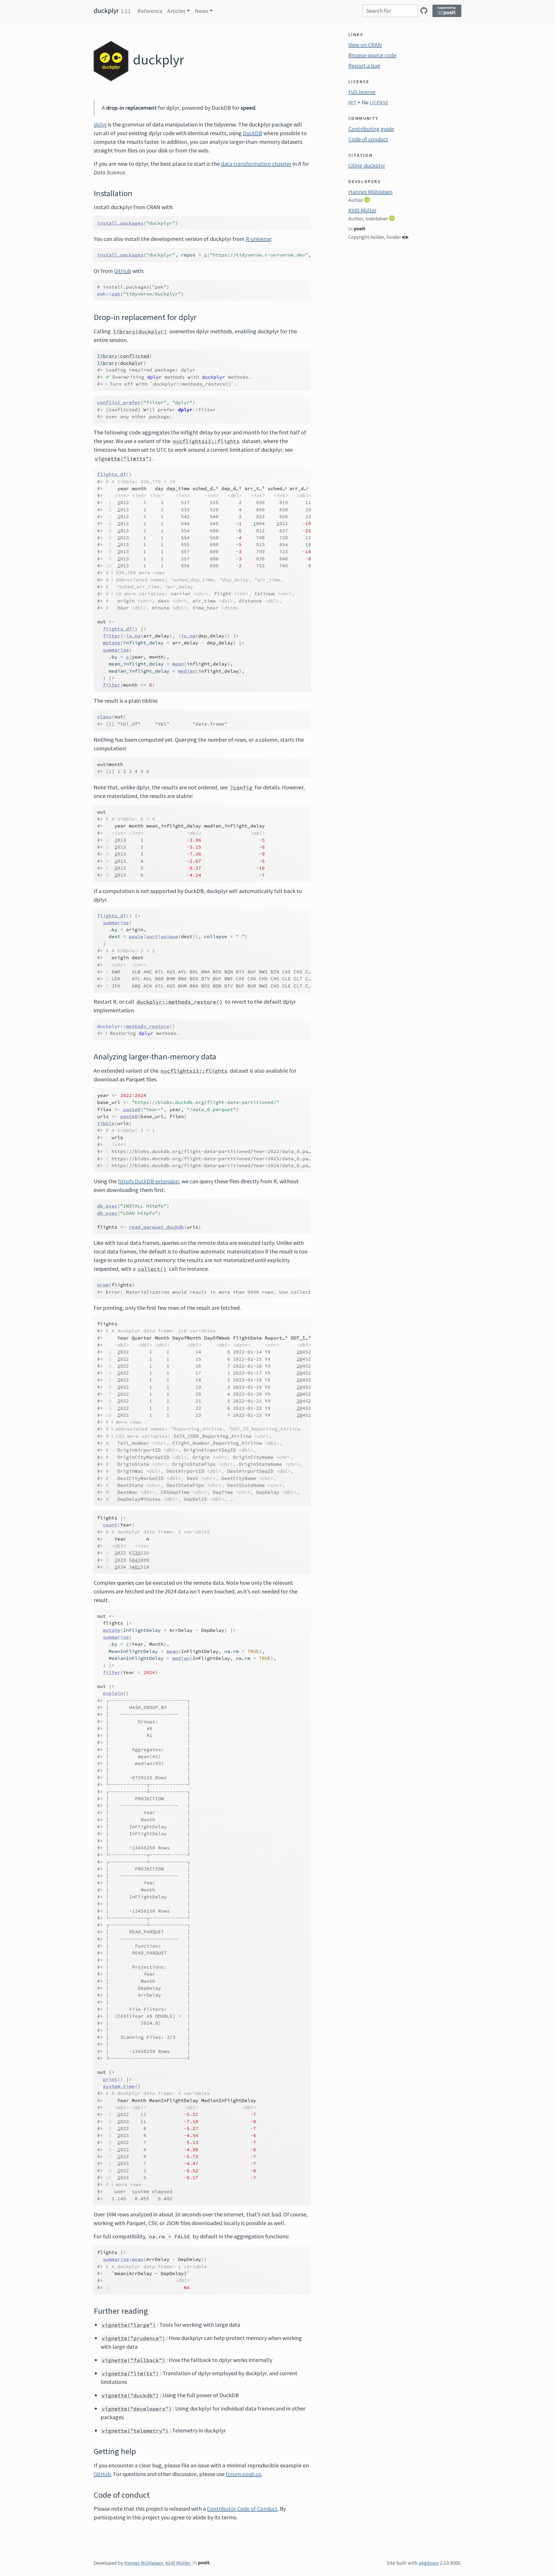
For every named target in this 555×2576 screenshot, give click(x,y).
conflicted (135, 356)
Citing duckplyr (367, 165)
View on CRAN (365, 45)
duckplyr (106, 11)
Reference (150, 11)
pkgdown (429, 2563)
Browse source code (372, 55)
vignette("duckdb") (130, 2395)
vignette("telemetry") (135, 2431)
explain (113, 1693)
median (187, 671)
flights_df (112, 474)
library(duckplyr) (140, 332)
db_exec (107, 1206)
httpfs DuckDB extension (148, 1181)
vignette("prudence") (134, 2338)
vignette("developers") (137, 2409)
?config (241, 788)
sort (152, 936)
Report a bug (364, 65)
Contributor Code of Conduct (242, 2509)
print (110, 2079)
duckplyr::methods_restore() (180, 1002)
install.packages (120, 223)
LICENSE (379, 103)
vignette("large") (129, 2325)
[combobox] (390, 11)
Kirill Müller (362, 210)
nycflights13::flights (206, 441)
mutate (112, 643)
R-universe (258, 239)
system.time (119, 2086)
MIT (352, 103)
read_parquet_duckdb (156, 1227)
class (104, 717)
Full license (362, 92)
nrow (103, 1285)
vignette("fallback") (134, 2360)
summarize (116, 650)
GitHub (123, 271)
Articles (176, 11)
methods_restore (148, 1026)
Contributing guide (371, 129)
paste (136, 936)
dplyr (100, 124)
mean (178, 664)
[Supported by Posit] (447, 11)
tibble (106, 1123)
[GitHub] (424, 11)
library (107, 356)
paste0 (132, 1109)
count (110, 1525)
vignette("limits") (123, 459)
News (201, 11)
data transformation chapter (256, 164)
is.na (133, 636)
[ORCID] (368, 200)
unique (169, 936)
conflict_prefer (119, 402)
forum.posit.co (244, 2474)
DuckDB (252, 133)
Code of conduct (368, 139)
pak (116, 294)
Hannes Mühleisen (370, 192)
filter (112, 636)
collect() (152, 1269)
